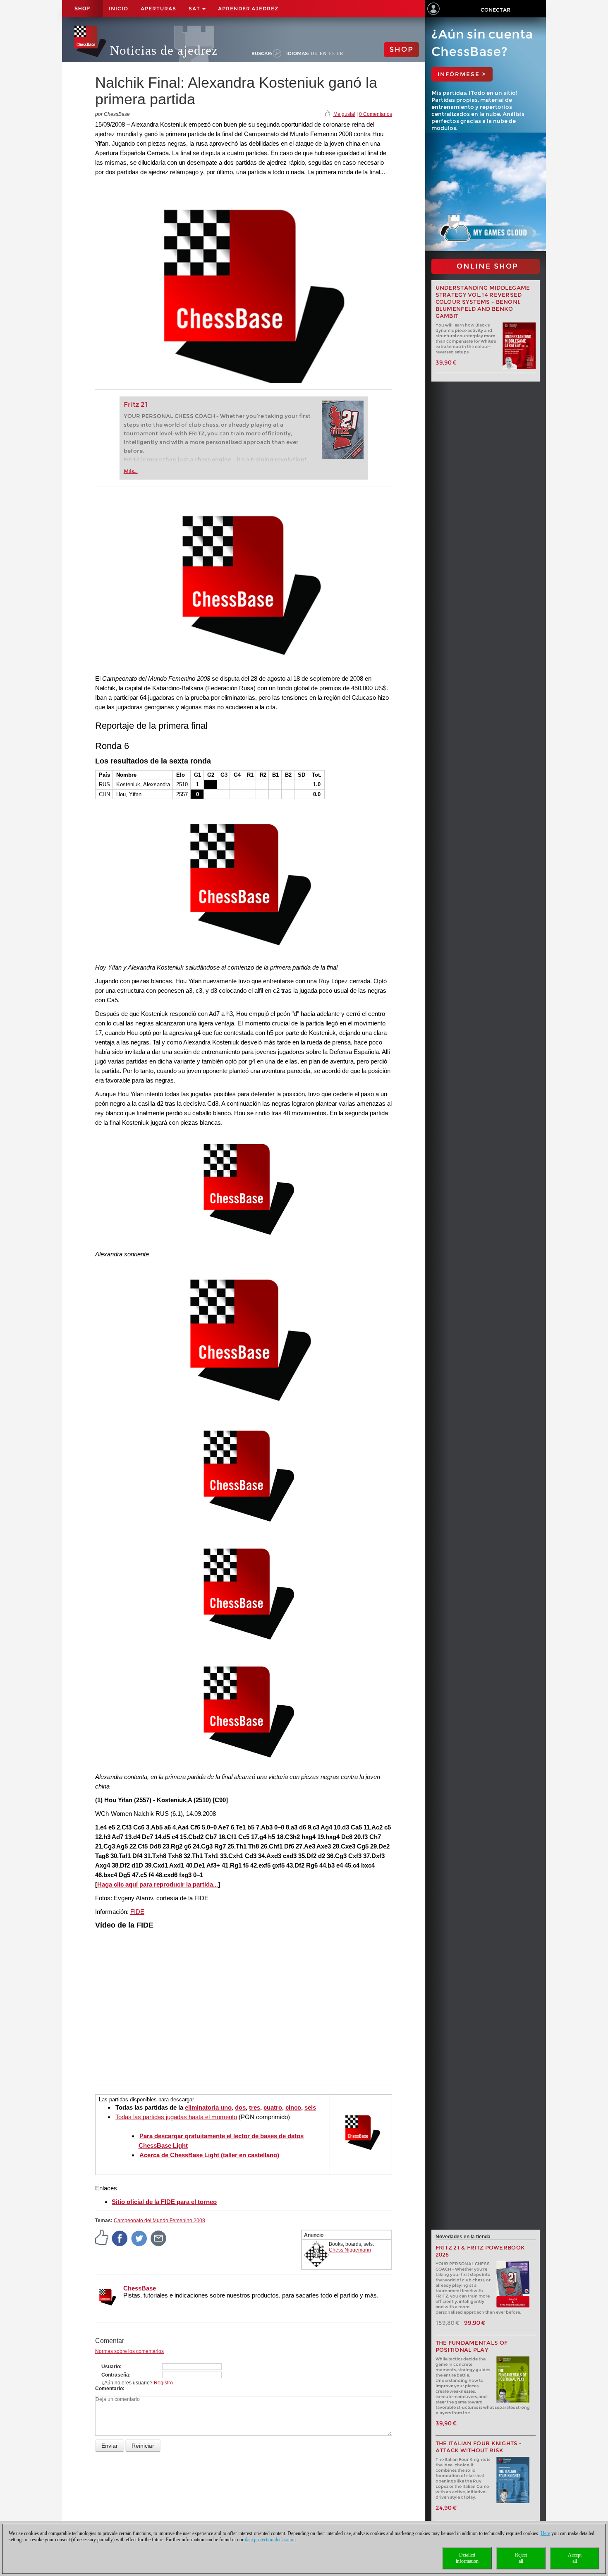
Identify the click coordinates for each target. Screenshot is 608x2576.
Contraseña (115, 2375)
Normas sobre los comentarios (129, 2351)
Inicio (118, 8)
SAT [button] (195, 8)
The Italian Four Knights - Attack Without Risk (479, 2447)
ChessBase (140, 2288)
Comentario (109, 2389)
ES (332, 53)
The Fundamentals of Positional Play (472, 2346)
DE (314, 53)
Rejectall (521, 2558)
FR (340, 53)
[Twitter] (139, 2238)
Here (545, 2533)
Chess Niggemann (350, 2250)
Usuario (111, 2367)
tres (255, 2107)
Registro (163, 2383)
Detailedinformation (467, 2558)
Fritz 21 (136, 405)
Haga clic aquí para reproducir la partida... (158, 1884)
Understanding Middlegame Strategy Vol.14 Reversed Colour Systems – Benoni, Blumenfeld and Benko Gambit (483, 302)
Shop (82, 9)
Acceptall (575, 2558)
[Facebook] (120, 2238)
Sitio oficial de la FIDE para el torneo (164, 2202)
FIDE (137, 1912)
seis (310, 2107)
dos (240, 2107)
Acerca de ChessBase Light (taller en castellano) (209, 2155)
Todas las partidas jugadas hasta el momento (176, 2117)
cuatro (273, 2107)
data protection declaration (270, 2540)
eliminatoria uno (208, 2107)
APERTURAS (158, 8)
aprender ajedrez (248, 8)
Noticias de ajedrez (164, 50)
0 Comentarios (376, 114)
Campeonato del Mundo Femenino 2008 (159, 2221)
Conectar (495, 10)
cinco (293, 2107)
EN (323, 53)
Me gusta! (344, 114)
